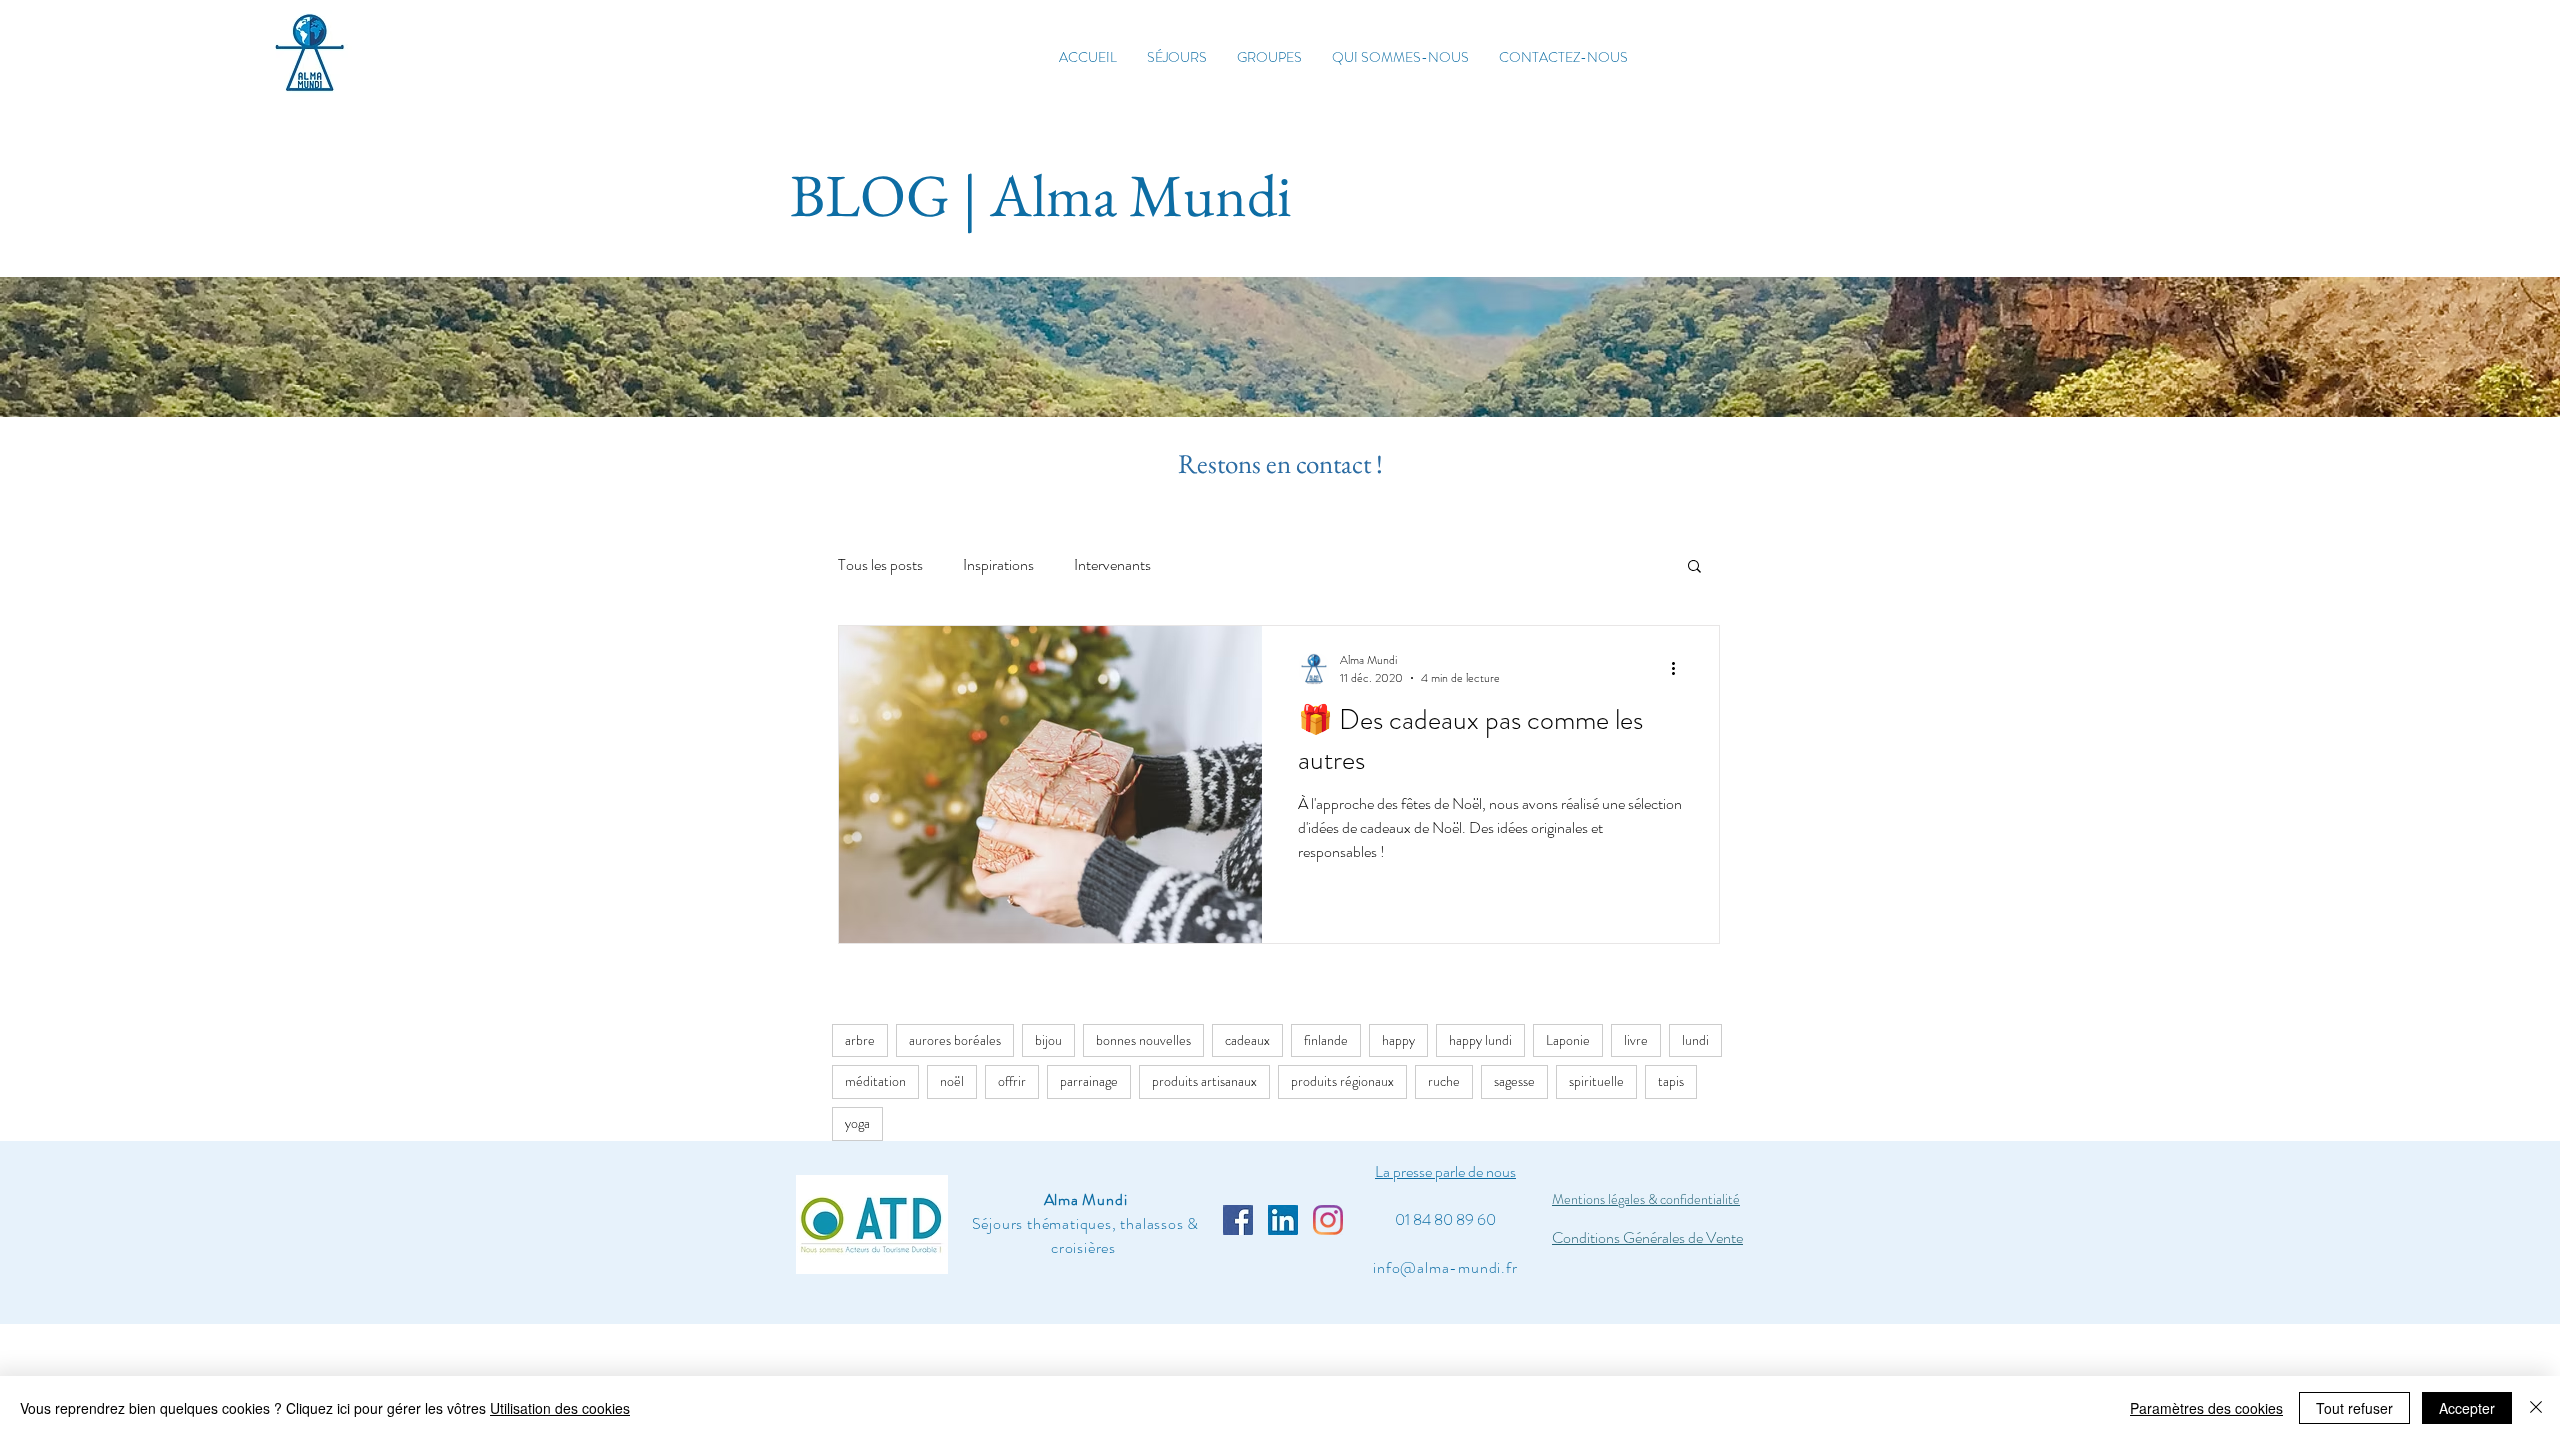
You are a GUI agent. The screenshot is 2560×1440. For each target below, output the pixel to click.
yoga (857, 1123)
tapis (1671, 1081)
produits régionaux (1342, 1081)
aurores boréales (955, 1040)
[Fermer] (2536, 1408)
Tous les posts (880, 565)
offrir (1012, 1081)
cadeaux (1247, 1040)
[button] (1694, 567)
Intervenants (1112, 565)
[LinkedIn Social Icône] (1283, 1220)
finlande (1326, 1040)
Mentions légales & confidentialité (1646, 1199)
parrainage (1089, 1081)
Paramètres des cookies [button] (2206, 1408)
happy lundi (1480, 1040)
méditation (875, 1081)
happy (1398, 1040)
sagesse (1514, 1081)
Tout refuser (2354, 1408)
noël (952, 1081)
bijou (1048, 1040)
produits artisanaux (1204, 1081)
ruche (1444, 1081)
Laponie (1568, 1040)
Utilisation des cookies (560, 1408)
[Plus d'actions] (1680, 669)
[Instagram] (1328, 1220)
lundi (1695, 1040)
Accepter (2467, 1408)
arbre (860, 1040)
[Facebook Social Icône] (1238, 1220)
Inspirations (998, 565)
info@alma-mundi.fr (1445, 1267)
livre (1636, 1040)
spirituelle (1596, 1081)
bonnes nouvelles (1143, 1040)
